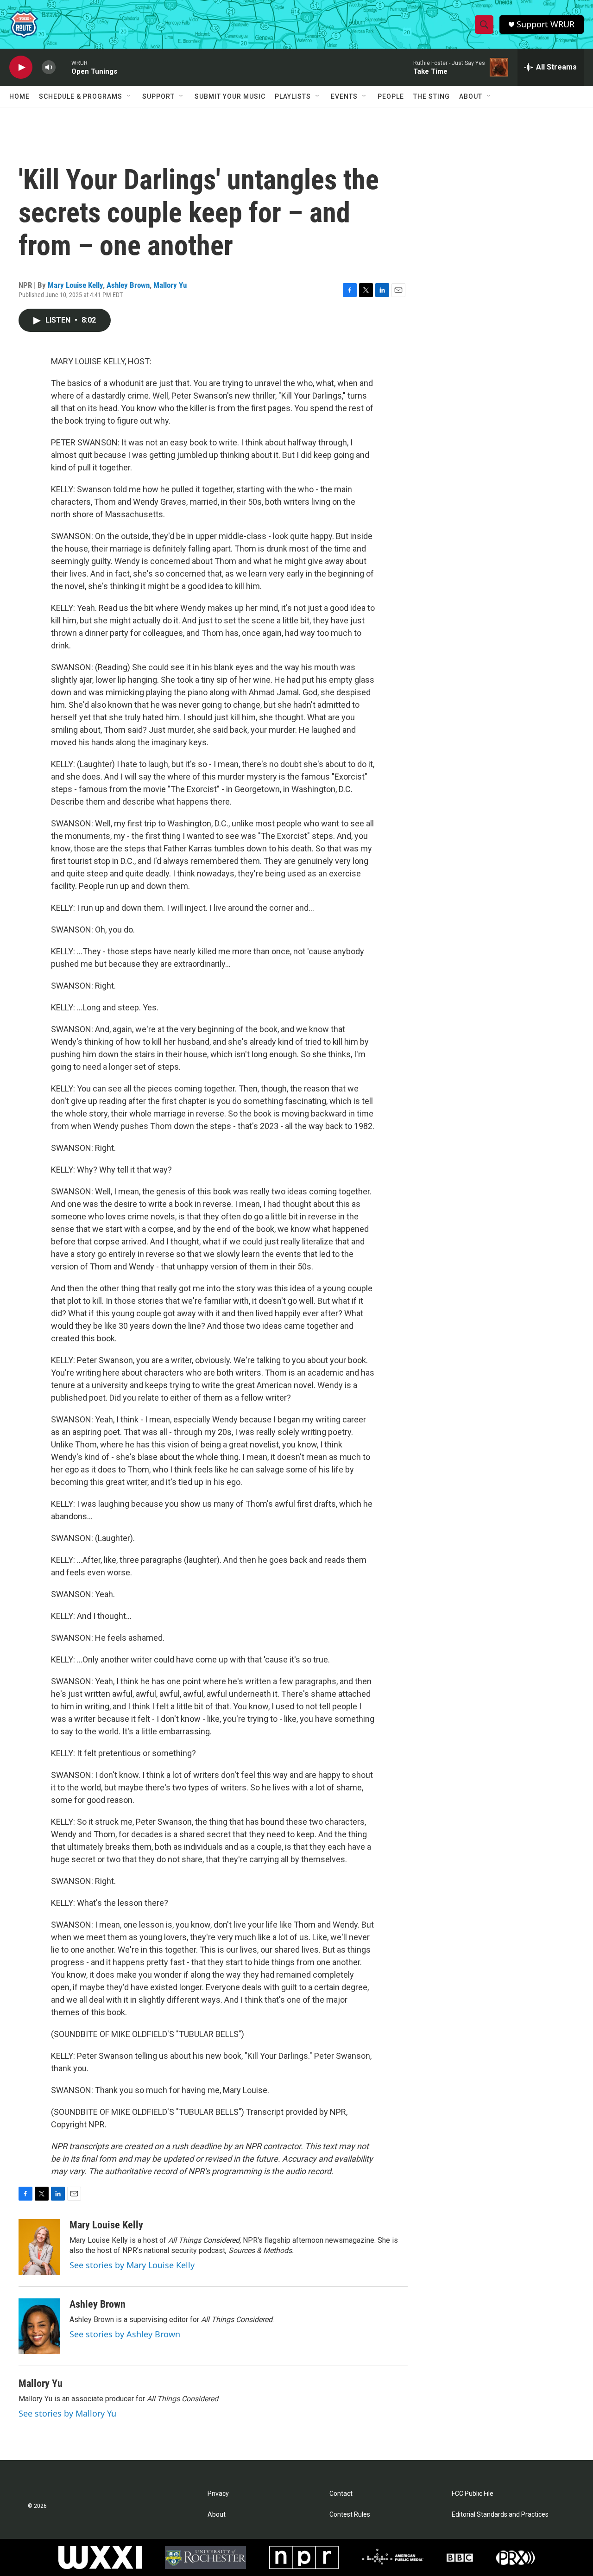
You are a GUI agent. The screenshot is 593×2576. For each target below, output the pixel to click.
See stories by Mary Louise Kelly (132, 2265)
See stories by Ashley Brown (125, 2334)
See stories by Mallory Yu (67, 2413)
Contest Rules (350, 2515)
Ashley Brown (128, 285)
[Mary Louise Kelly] (39, 2247)
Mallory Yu (170, 285)
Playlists (293, 96)
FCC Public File (473, 2494)
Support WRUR (546, 24)
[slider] (63, 67)
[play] (21, 67)
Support (158, 96)
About (471, 96)
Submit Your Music (230, 96)
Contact (341, 2494)
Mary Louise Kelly (75, 285)
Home (19, 96)
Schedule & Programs (81, 96)
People (391, 96)
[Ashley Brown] (39, 2326)
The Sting (432, 96)
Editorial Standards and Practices (500, 2515)
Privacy (218, 2494)
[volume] (49, 67)
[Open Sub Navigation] (129, 96)
